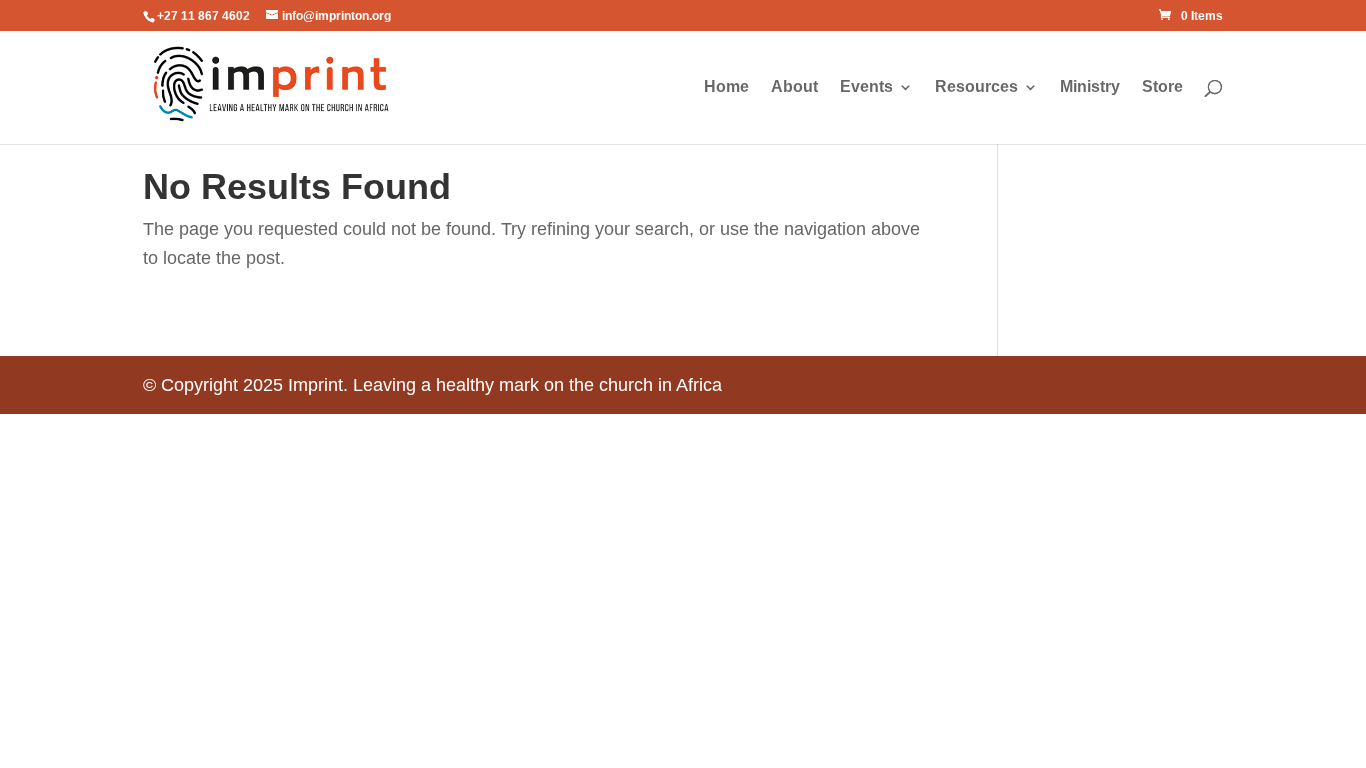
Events (866, 87)
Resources (976, 87)
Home (726, 87)
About (794, 87)
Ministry (1090, 87)
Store (1162, 87)
